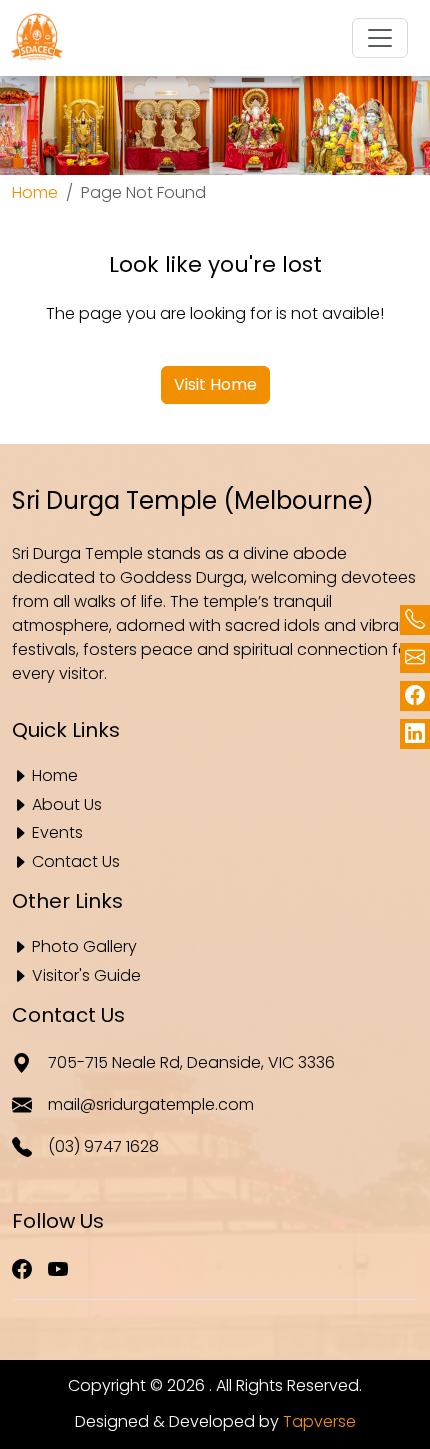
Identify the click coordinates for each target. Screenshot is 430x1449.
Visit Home (215, 384)
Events (57, 833)
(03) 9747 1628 (103, 1146)
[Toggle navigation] (380, 38)
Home (35, 192)
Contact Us (76, 862)
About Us (67, 805)
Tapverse (319, 1421)
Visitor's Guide (86, 976)
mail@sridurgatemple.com (151, 1104)
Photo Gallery (84, 947)
